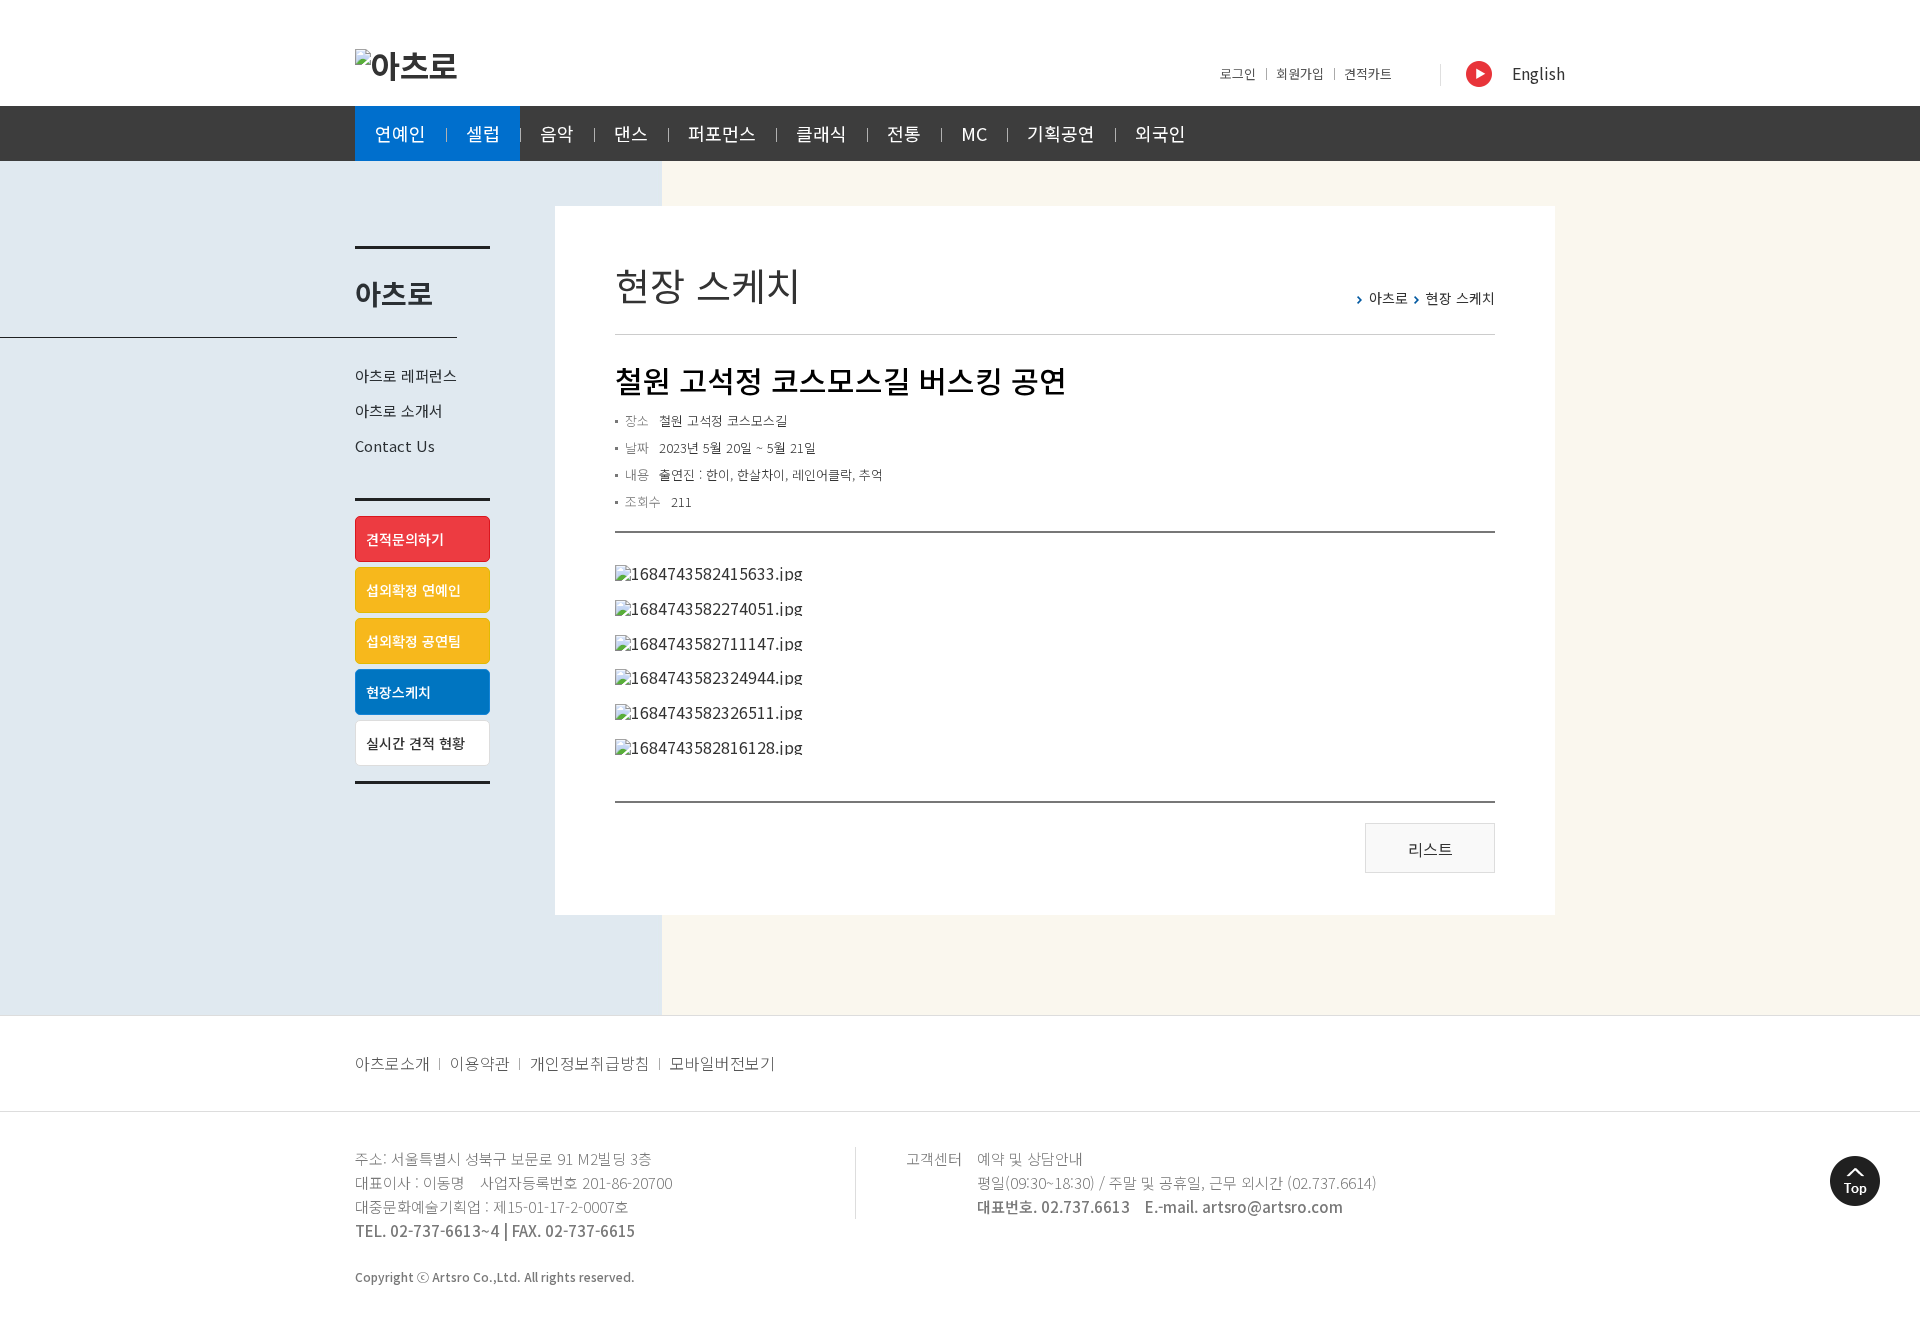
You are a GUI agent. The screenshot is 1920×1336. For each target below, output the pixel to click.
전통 (904, 133)
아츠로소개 (392, 1063)
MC (974, 133)
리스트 (1430, 849)
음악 (557, 133)
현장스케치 (398, 692)
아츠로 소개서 (399, 410)
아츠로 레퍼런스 (406, 375)
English (1538, 73)
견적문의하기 (405, 539)
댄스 (631, 133)
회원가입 (1300, 73)
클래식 (821, 133)
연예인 (400, 133)
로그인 (1238, 73)
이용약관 (480, 1063)
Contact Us (395, 445)
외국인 (1160, 133)
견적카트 (1368, 73)
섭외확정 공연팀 (413, 641)
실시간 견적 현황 (415, 743)
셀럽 (483, 133)
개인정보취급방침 (590, 1063)
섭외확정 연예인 (413, 590)
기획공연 (1061, 133)
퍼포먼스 (722, 133)
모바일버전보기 (722, 1063)
